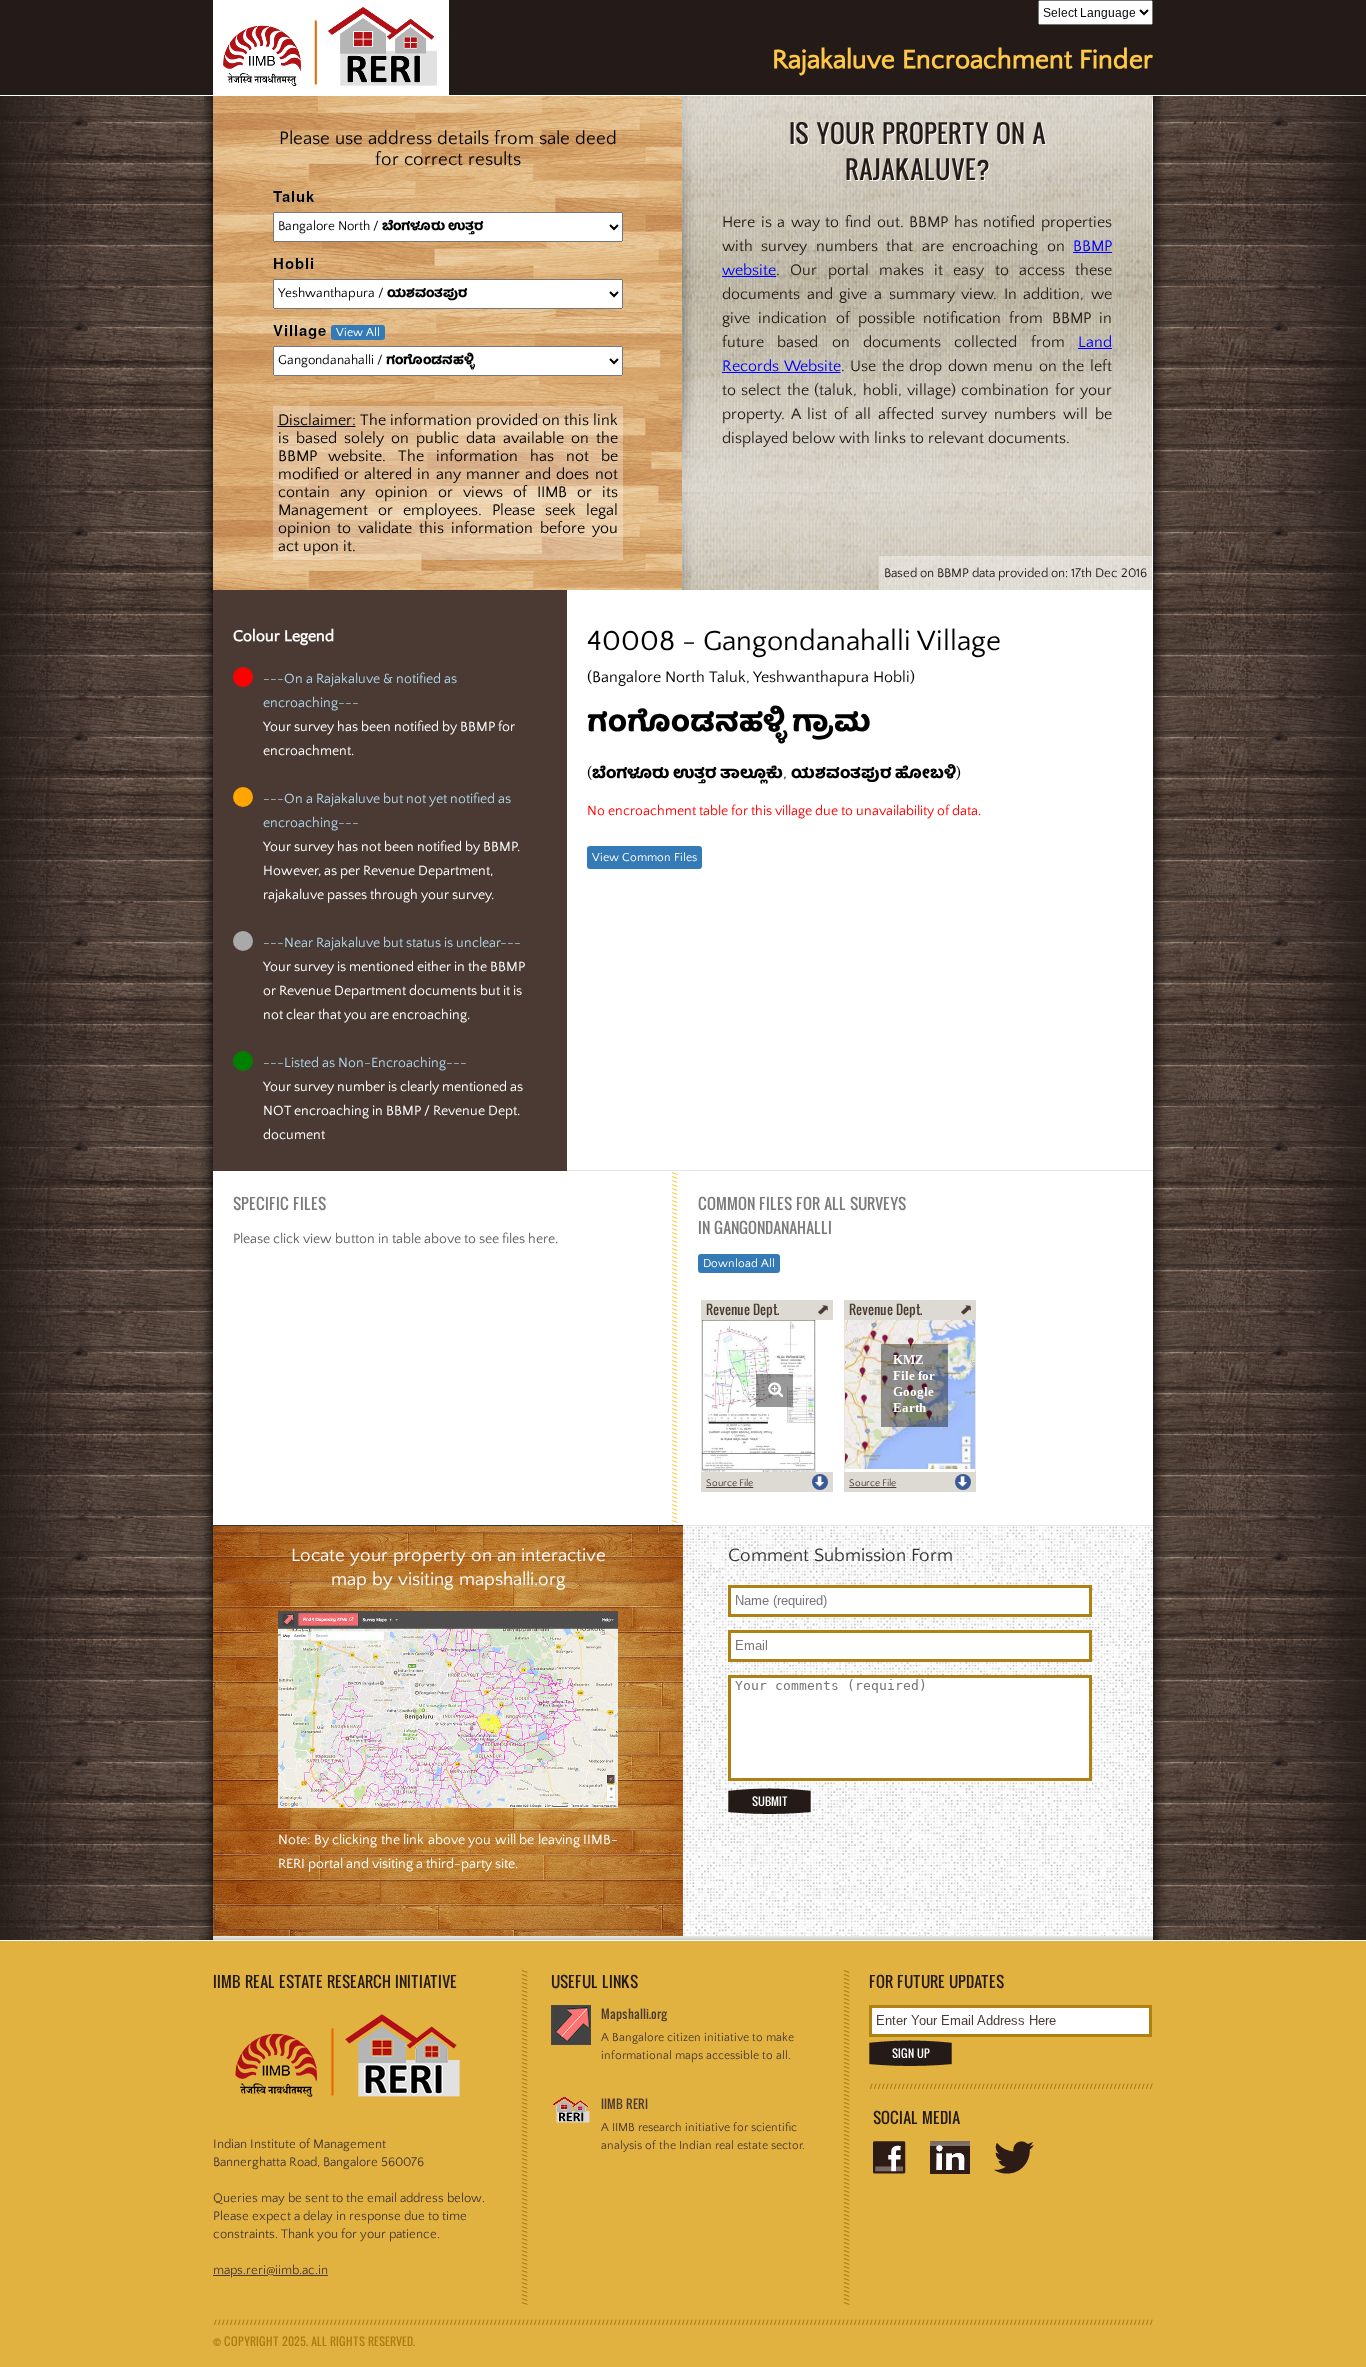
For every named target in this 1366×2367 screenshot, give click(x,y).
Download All (739, 1263)
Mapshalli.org (634, 2013)
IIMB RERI (624, 2103)
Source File (729, 1483)
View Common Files (644, 857)
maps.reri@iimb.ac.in (270, 2270)
